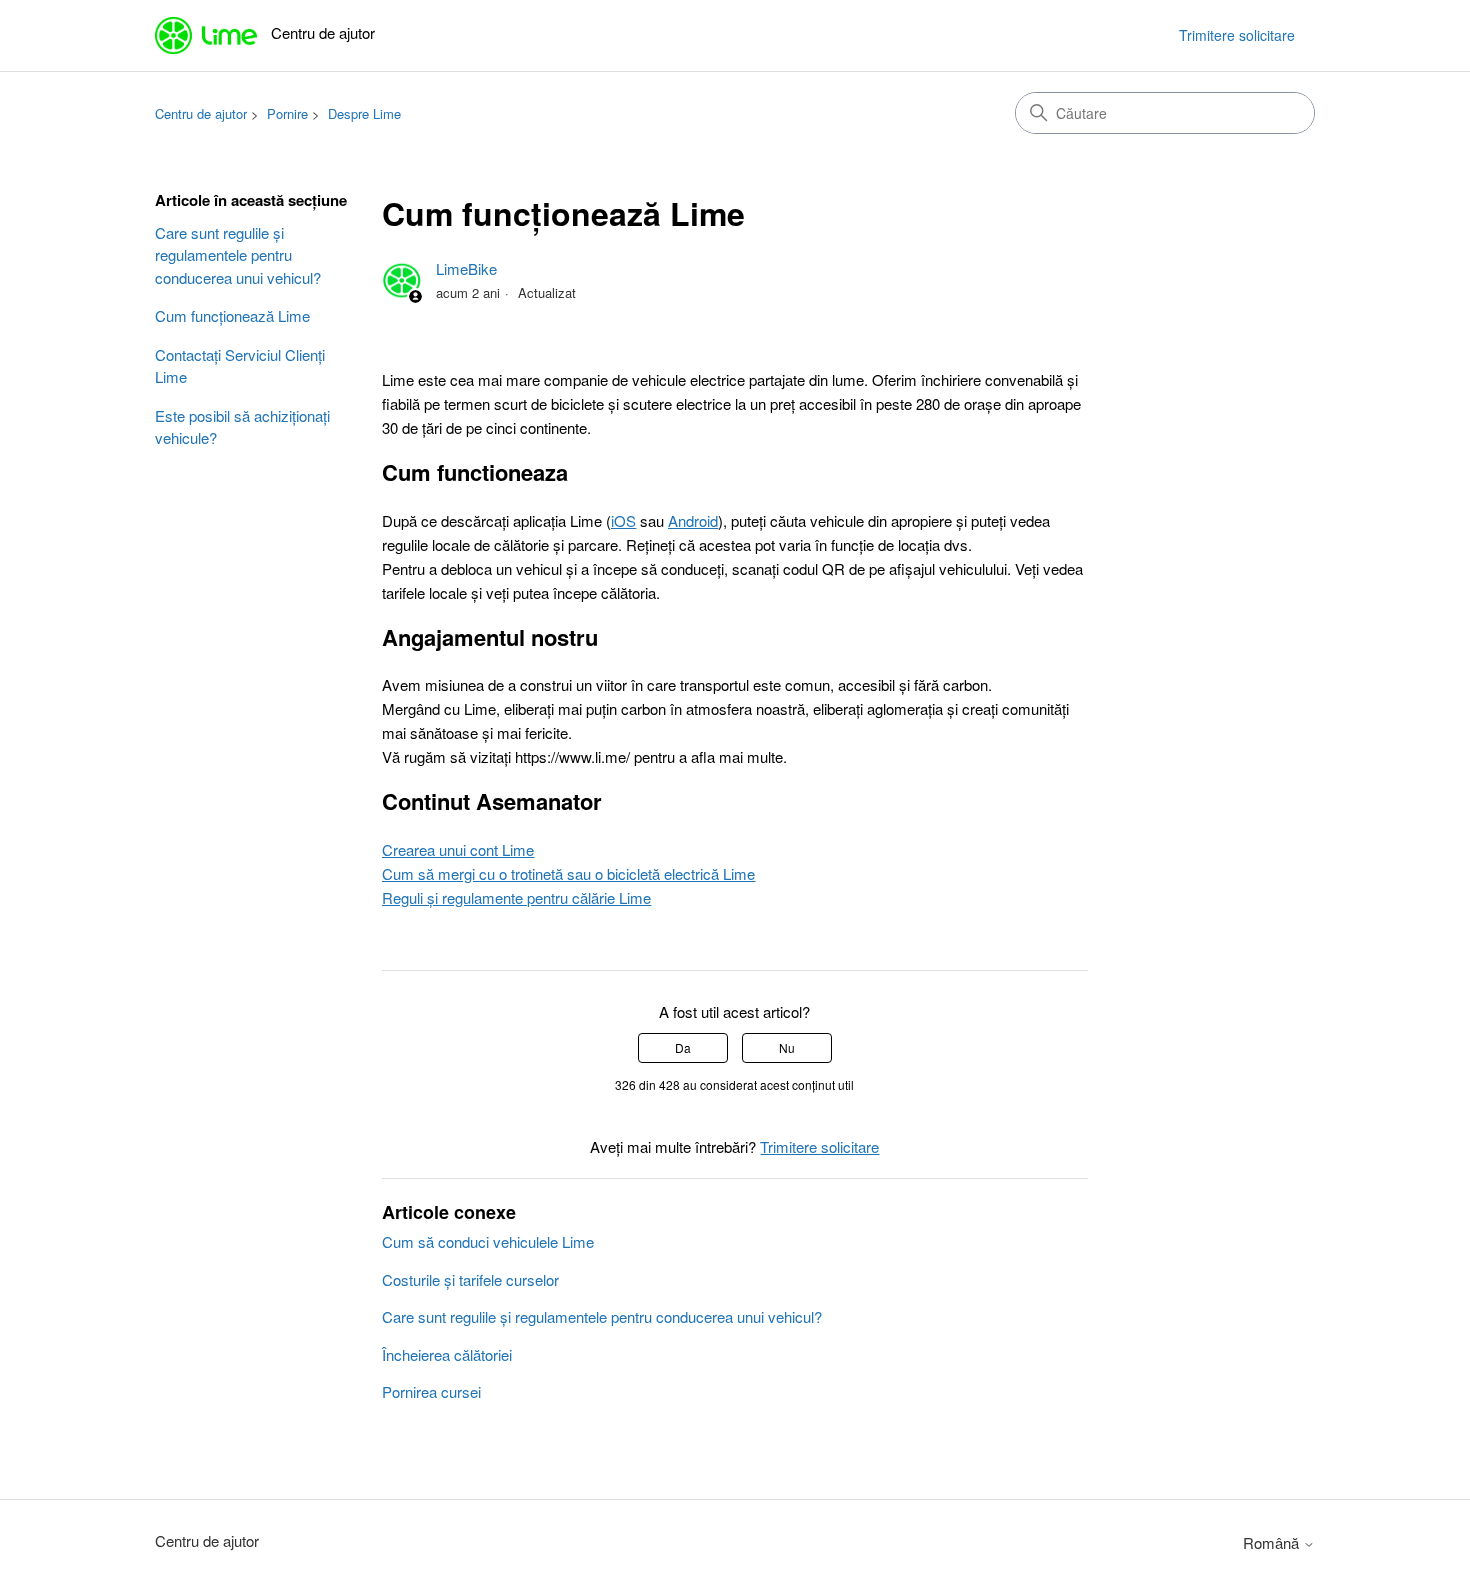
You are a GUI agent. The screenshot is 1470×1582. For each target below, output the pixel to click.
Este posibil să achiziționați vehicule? (242, 427)
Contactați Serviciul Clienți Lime (240, 366)
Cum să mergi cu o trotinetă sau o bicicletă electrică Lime (568, 873)
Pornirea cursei (431, 1391)
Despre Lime (364, 113)
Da (683, 1047)
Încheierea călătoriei (447, 1354)
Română (1273, 1542)
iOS (623, 520)
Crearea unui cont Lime (458, 849)
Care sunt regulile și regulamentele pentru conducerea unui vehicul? (238, 255)
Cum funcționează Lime (232, 315)
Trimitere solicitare (1237, 35)
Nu (787, 1047)
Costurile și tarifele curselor (470, 1279)
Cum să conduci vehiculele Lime (488, 1241)
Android (693, 520)
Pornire (287, 113)
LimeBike (466, 268)
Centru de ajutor (201, 113)
